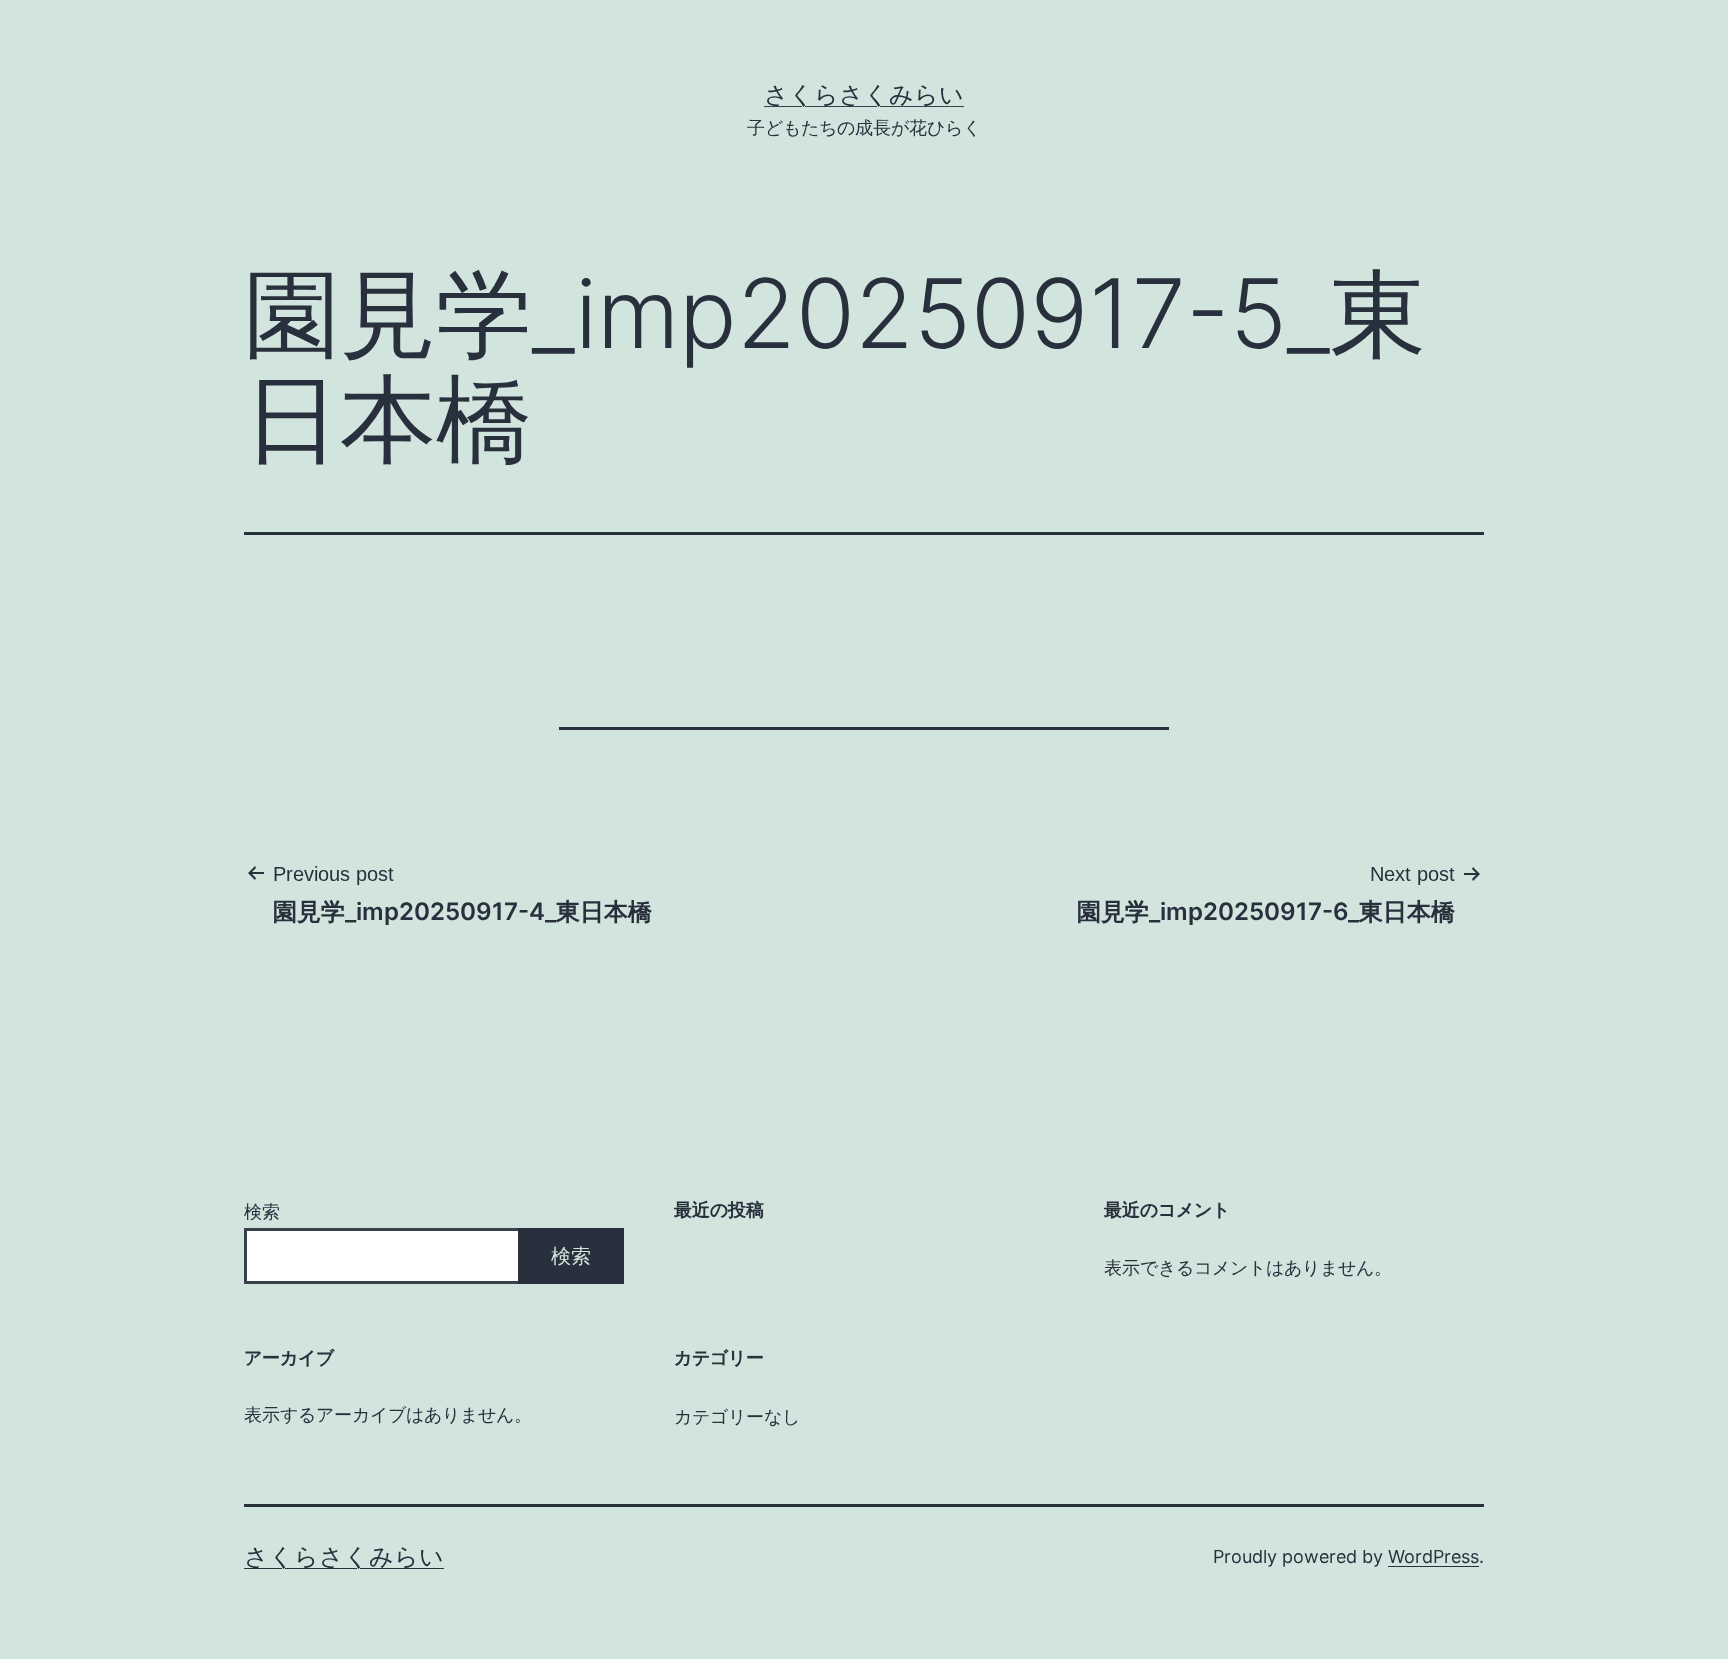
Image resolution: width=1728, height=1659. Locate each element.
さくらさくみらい (864, 94)
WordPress (1433, 1556)
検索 (262, 1211)
